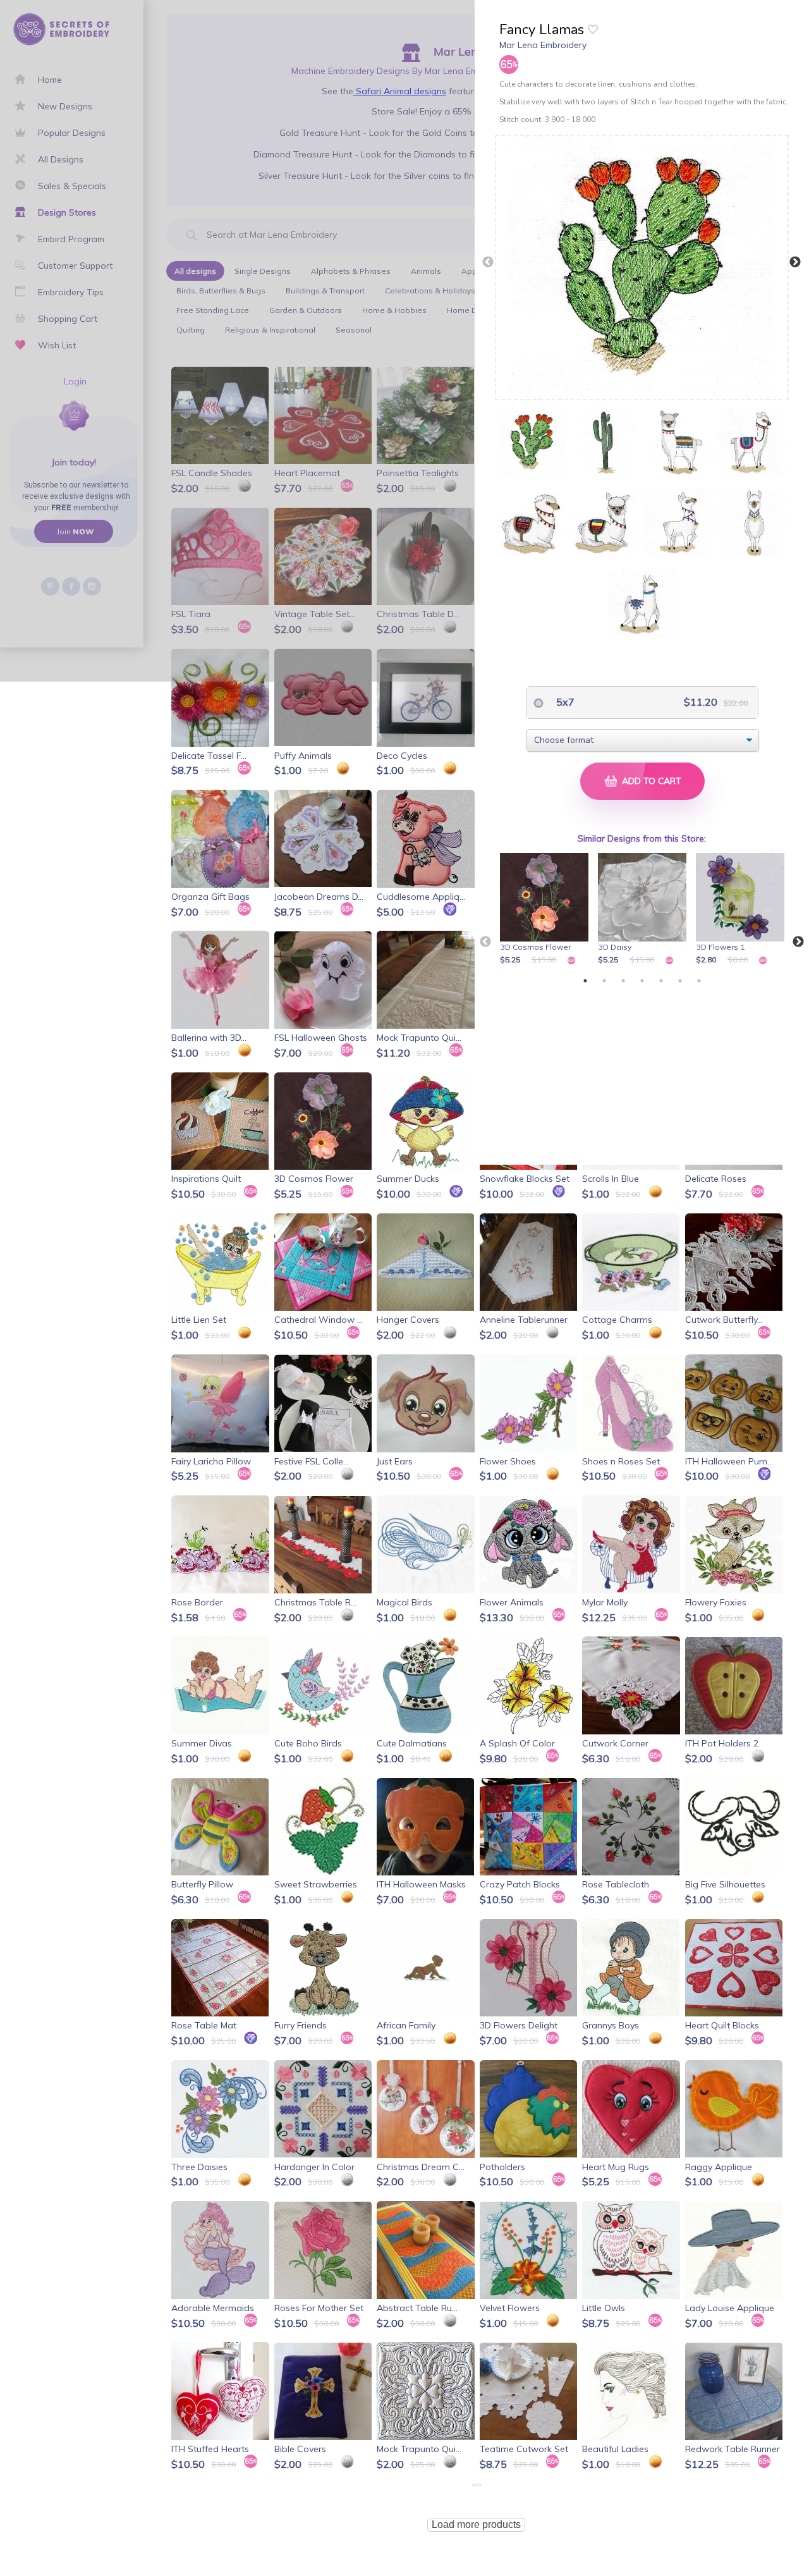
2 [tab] (604, 981)
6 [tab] (680, 981)
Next (795, 262)
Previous (488, 262)
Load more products (476, 2524)
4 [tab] (642, 981)
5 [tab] (661, 981)
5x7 (564, 702)
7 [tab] (699, 981)
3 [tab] (623, 981)
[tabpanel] (546, 910)
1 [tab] (585, 981)
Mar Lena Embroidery (543, 45)
